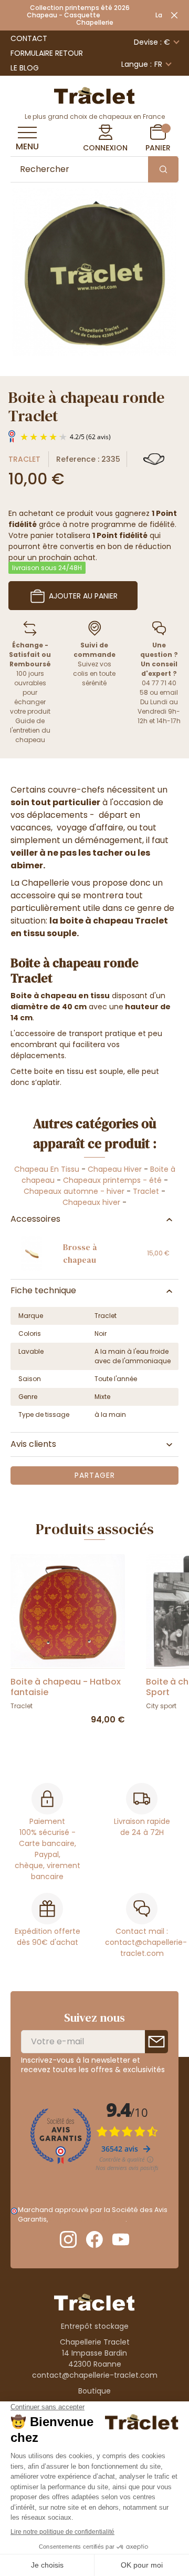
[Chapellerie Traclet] (94, 95)
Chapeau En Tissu (47, 1169)
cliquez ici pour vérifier (87, 2219)
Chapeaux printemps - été (112, 1180)
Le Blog (25, 68)
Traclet (24, 459)
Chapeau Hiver (115, 1169)
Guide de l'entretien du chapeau (30, 730)
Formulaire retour (47, 53)
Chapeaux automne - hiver (74, 1191)
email (169, 692)
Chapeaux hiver (91, 1202)
